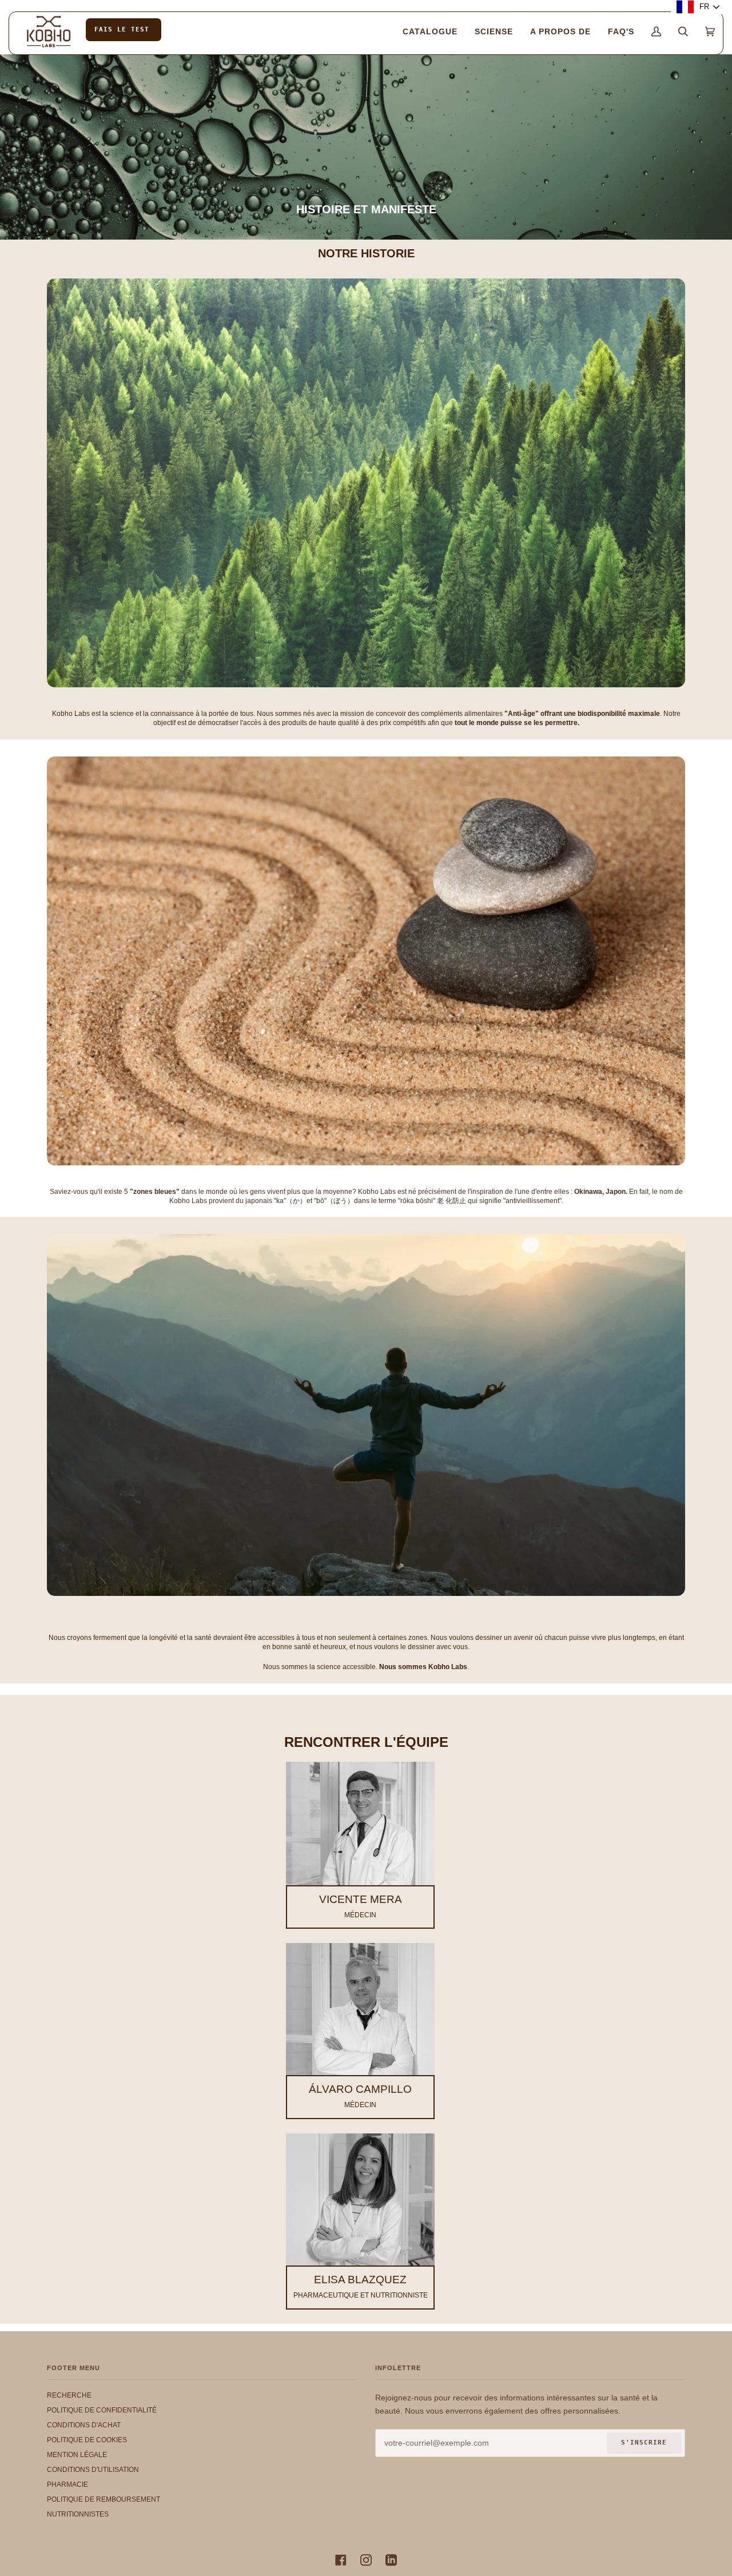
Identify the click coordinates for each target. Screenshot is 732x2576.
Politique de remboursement (104, 2499)
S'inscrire (644, 2442)
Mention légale (77, 2455)
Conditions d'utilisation (93, 2470)
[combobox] (699, 7)
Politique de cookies (87, 2440)
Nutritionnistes (78, 2514)
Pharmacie (67, 2485)
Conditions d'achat (84, 2425)
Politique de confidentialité (102, 2410)
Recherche (69, 2395)
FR (704, 7)
